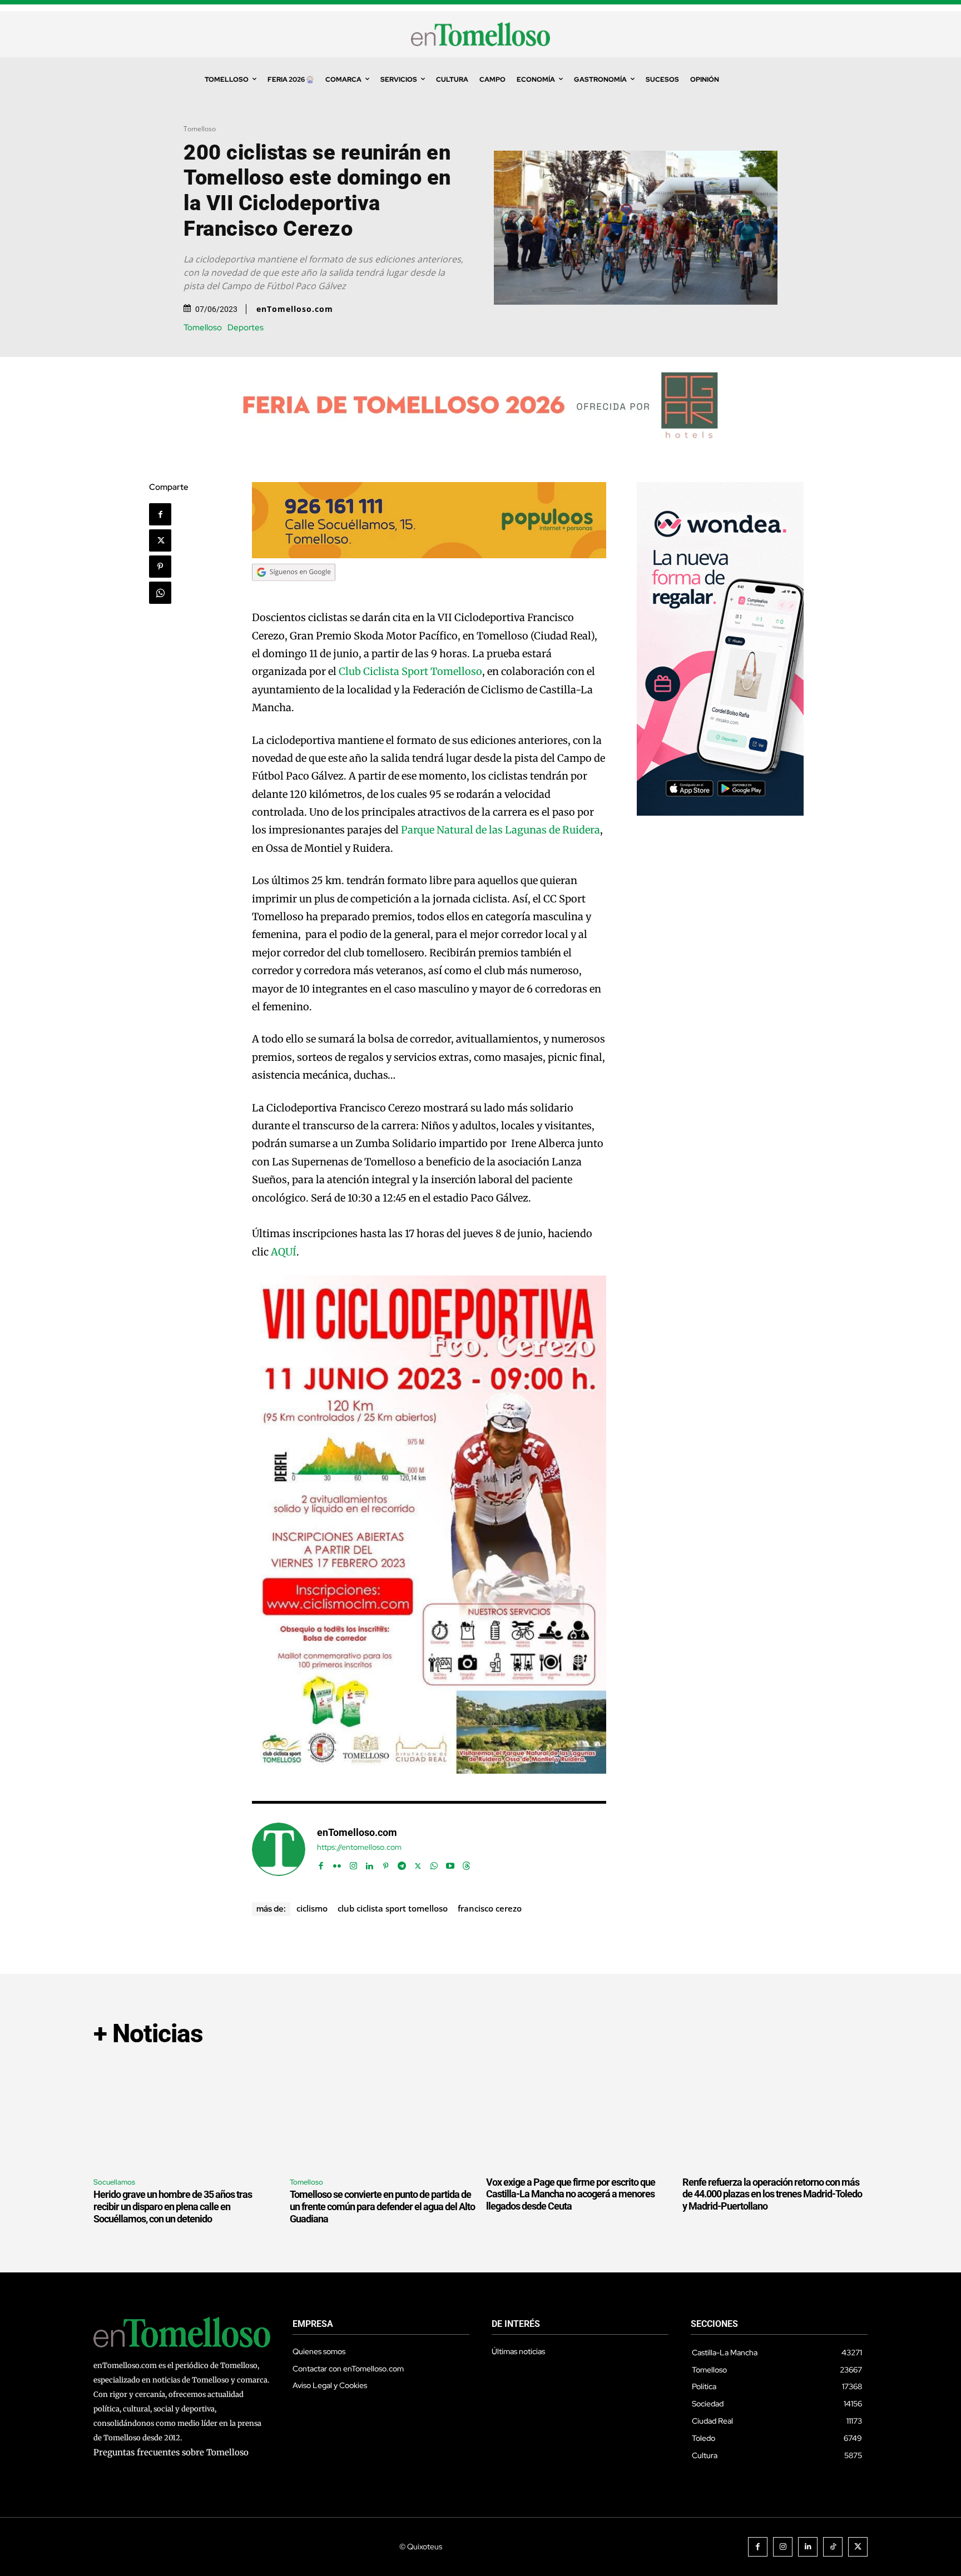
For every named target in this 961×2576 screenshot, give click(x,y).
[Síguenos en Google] (294, 591)
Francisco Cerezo (490, 1908)
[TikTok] (833, 2547)
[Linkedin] (370, 1863)
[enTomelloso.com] (279, 1849)
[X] (160, 540)
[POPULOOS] (429, 555)
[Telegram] (402, 1863)
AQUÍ (284, 1252)
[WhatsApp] (160, 593)
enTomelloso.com (295, 309)
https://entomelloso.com (359, 1847)
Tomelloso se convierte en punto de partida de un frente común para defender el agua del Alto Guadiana (382, 2206)
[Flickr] (337, 1863)
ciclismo (312, 1908)
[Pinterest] (160, 567)
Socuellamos (114, 2182)
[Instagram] (353, 1863)
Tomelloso (200, 129)
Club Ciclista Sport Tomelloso (410, 671)
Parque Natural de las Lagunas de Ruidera (501, 830)
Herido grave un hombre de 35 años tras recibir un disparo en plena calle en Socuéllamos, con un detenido (173, 2206)
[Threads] (466, 1863)
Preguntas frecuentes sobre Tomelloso (171, 2452)
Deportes (246, 328)
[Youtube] (450, 1863)
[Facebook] (160, 514)
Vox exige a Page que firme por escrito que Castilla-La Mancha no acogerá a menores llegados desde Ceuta (571, 2194)
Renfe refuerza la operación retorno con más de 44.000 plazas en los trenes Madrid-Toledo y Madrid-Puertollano (772, 2194)
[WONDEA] (720, 813)
